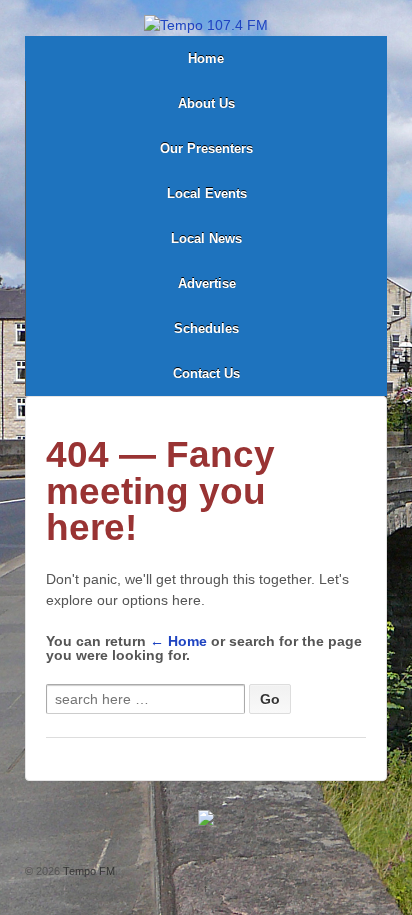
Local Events (207, 193)
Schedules (206, 328)
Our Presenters (206, 148)
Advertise (207, 283)
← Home (178, 641)
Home (206, 58)
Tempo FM (87, 871)
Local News (206, 238)
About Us (206, 103)
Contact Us (206, 373)
